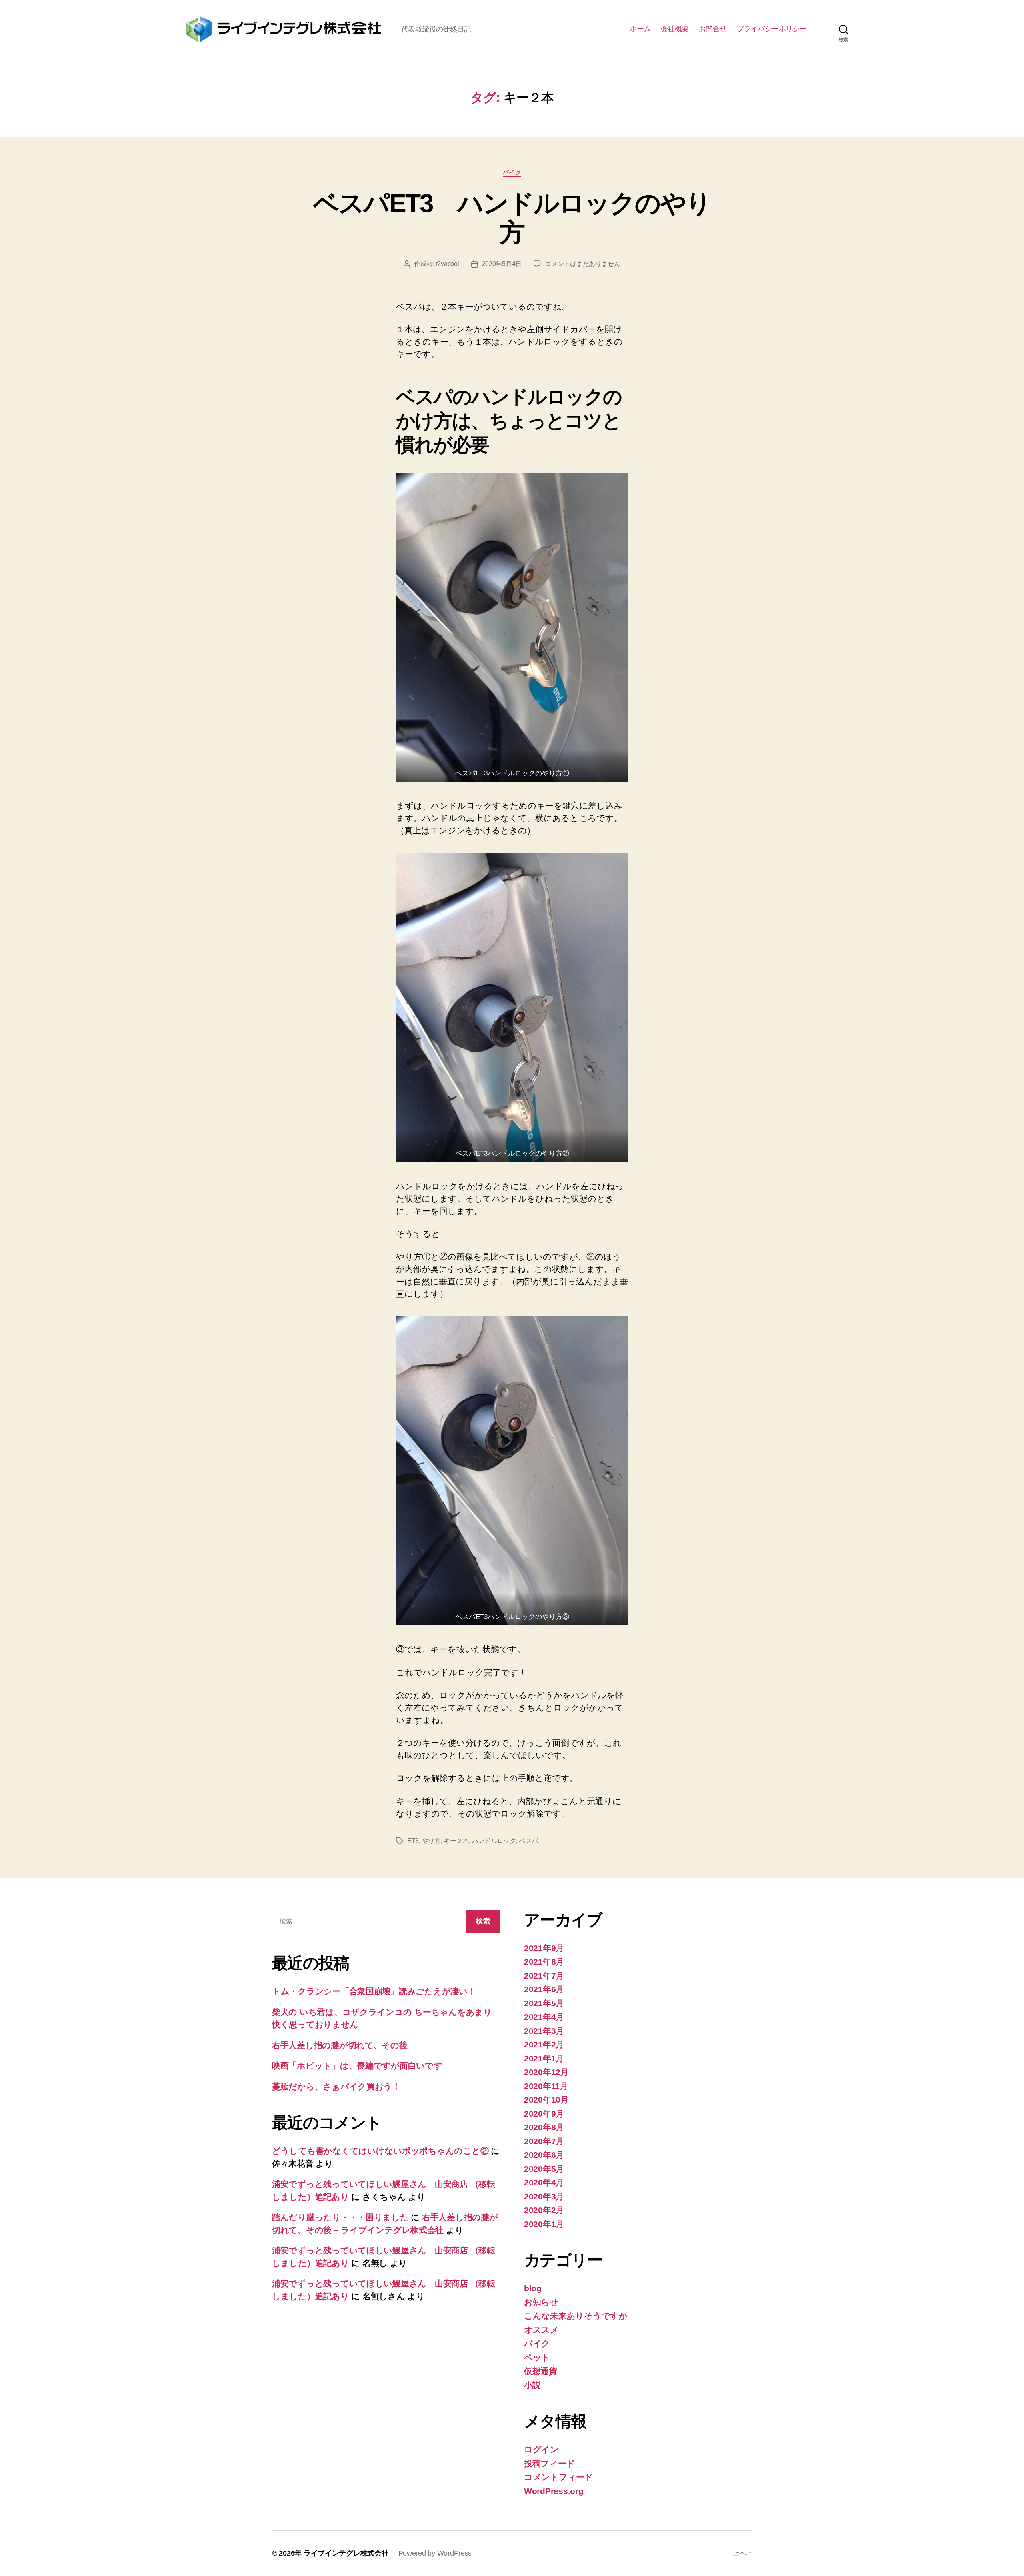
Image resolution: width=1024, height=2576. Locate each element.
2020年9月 (544, 2114)
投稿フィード (549, 2463)
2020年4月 (544, 2182)
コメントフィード (559, 2477)
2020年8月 (544, 2127)
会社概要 (675, 29)
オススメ (541, 2330)
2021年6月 (544, 1989)
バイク (512, 172)
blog (533, 2288)
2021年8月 (544, 1962)
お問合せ (713, 29)
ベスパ (528, 1841)
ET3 (413, 1841)
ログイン (541, 2449)
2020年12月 (546, 2072)
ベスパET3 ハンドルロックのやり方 (512, 218)
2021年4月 (544, 2017)
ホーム (640, 29)
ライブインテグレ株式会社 (346, 2553)
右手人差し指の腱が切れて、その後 (340, 2045)
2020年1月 (544, 2224)
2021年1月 (544, 2058)
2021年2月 (544, 2044)
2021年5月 (544, 2003)
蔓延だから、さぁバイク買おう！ (336, 2086)
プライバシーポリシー (772, 29)
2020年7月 (544, 2141)
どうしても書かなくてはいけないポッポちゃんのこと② (380, 2151)
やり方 (431, 1841)
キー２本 (456, 1841)
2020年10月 (546, 2100)
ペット (537, 2357)
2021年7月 (544, 1976)
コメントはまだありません (583, 264)
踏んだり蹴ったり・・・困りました (340, 2217)
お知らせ (541, 2302)
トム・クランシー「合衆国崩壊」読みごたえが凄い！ (374, 1991)
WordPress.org (554, 2491)
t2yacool (448, 264)
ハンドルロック (494, 1841)
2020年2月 (544, 2210)
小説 (532, 2385)
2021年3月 (544, 2031)
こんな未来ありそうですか (576, 2316)
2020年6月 (544, 2155)
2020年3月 (544, 2196)
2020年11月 (546, 2086)
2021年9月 (544, 1948)
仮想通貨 (541, 2371)
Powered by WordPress (435, 2553)
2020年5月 (544, 2169)
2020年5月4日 (502, 264)
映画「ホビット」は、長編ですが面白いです (357, 2066)
